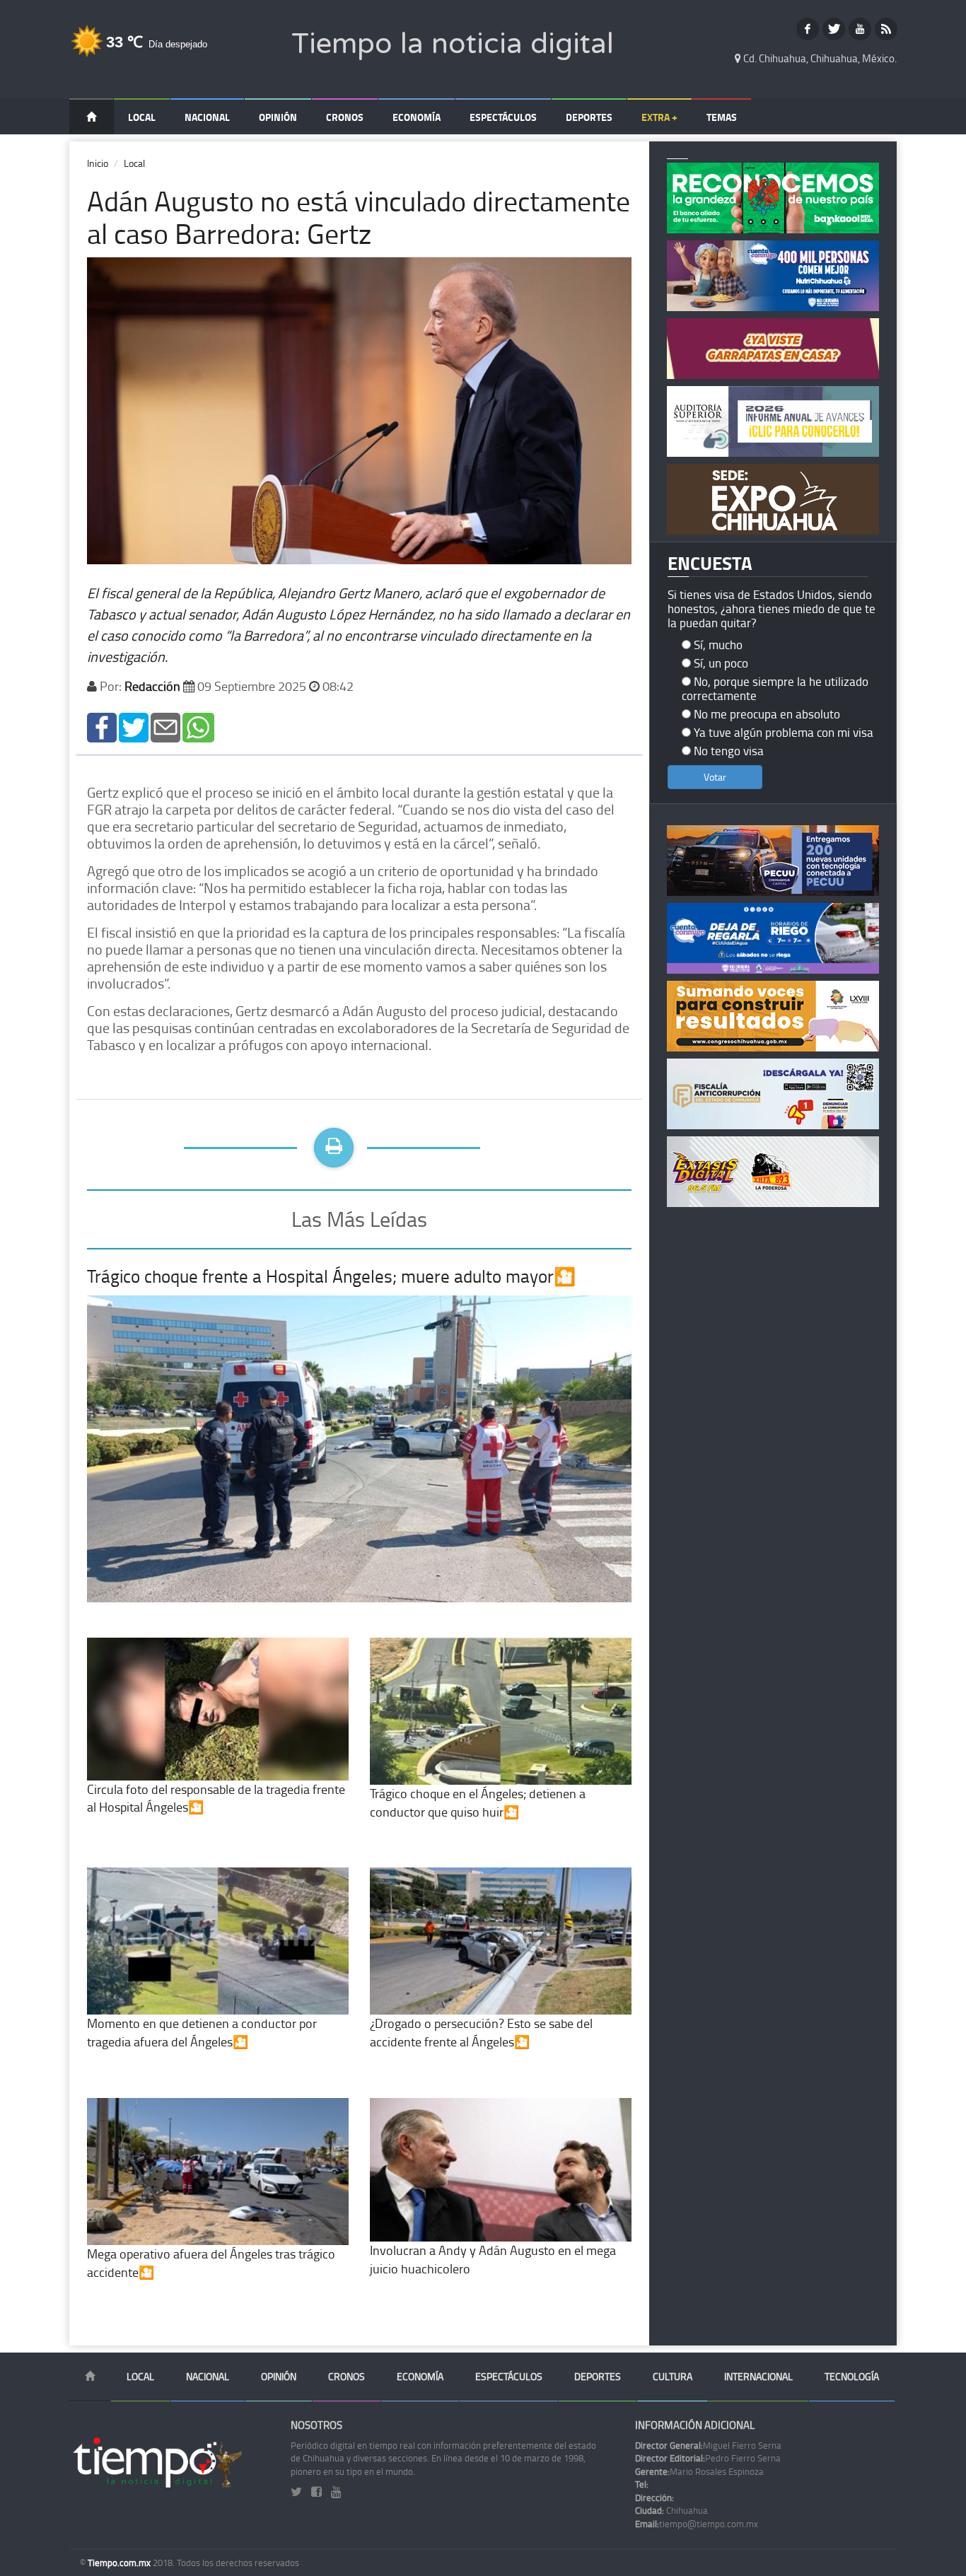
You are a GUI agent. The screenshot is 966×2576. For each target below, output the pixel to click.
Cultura (673, 2376)
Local (142, 117)
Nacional (207, 117)
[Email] (165, 726)
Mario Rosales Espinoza (699, 2471)
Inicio (98, 163)
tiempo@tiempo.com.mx (697, 2524)
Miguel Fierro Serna (708, 2445)
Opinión (278, 117)
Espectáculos (503, 117)
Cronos (345, 117)
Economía (417, 117)
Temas (722, 117)
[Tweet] (134, 726)
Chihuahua (671, 2510)
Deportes (589, 117)
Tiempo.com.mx (120, 2563)
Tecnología (852, 2376)
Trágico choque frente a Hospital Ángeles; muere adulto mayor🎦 (331, 1276)
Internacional (758, 2376)
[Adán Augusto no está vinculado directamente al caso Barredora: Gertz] (102, 726)
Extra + (659, 117)
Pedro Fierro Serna (708, 2458)
